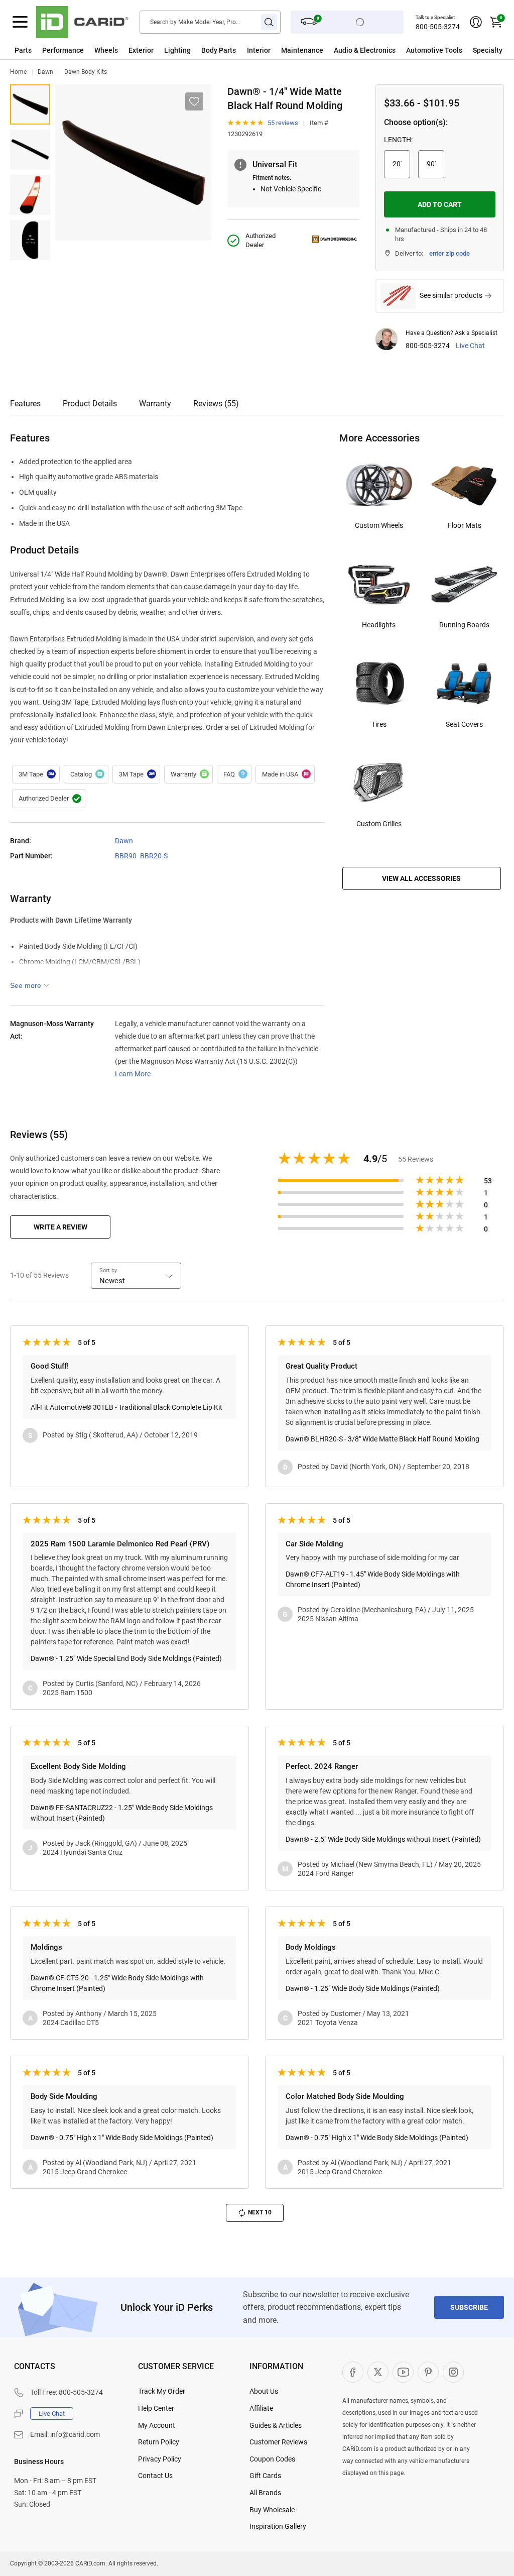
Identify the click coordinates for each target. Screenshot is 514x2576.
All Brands (265, 2493)
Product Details (90, 404)
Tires (379, 724)
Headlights (379, 625)
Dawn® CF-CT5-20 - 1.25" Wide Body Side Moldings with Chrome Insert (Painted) (117, 1983)
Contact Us (155, 2476)
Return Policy (159, 2442)
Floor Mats (465, 525)
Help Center (156, 2408)
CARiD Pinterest (428, 2372)
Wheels (106, 50)
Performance (63, 50)
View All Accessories (421, 878)
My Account (157, 2425)
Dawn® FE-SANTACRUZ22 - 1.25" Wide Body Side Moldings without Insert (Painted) (122, 1813)
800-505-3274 (438, 27)
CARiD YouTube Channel (403, 2372)
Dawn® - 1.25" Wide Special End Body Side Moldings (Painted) (126, 1658)
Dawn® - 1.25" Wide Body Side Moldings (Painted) (363, 1988)
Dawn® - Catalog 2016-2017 (86, 774)
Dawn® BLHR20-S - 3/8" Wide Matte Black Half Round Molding (382, 1439)
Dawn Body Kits (86, 72)
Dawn (45, 72)
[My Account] (476, 22)
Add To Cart (440, 204)
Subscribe (469, 2307)
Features (25, 404)
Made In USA (285, 774)
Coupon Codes (272, 2459)
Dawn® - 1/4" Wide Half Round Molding (30, 104)
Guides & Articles (276, 2425)
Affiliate (261, 2408)
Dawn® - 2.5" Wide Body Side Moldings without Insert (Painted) (383, 1839)
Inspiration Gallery (278, 2526)
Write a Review (60, 1227)
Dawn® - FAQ (234, 774)
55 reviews (283, 123)
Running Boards (464, 625)
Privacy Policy (160, 2459)
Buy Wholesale (272, 2510)
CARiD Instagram (453, 2372)
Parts (23, 50)
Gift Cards (265, 2476)
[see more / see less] (30, 985)
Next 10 (260, 2212)
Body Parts (219, 50)
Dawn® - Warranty (188, 774)
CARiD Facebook (353, 2372)
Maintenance (302, 50)
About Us (264, 2391)
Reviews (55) (216, 404)
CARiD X (378, 2372)
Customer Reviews (278, 2442)
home (18, 72)
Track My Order (162, 2391)
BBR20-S (154, 856)
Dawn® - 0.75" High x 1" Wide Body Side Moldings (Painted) (122, 2138)
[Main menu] (20, 22)
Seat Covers (464, 724)
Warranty (155, 404)
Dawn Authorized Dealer (49, 799)
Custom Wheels (379, 525)
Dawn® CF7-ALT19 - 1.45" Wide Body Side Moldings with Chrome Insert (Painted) (373, 1579)
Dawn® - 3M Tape (36, 774)
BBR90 (126, 856)
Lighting (177, 50)
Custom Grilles (379, 824)
